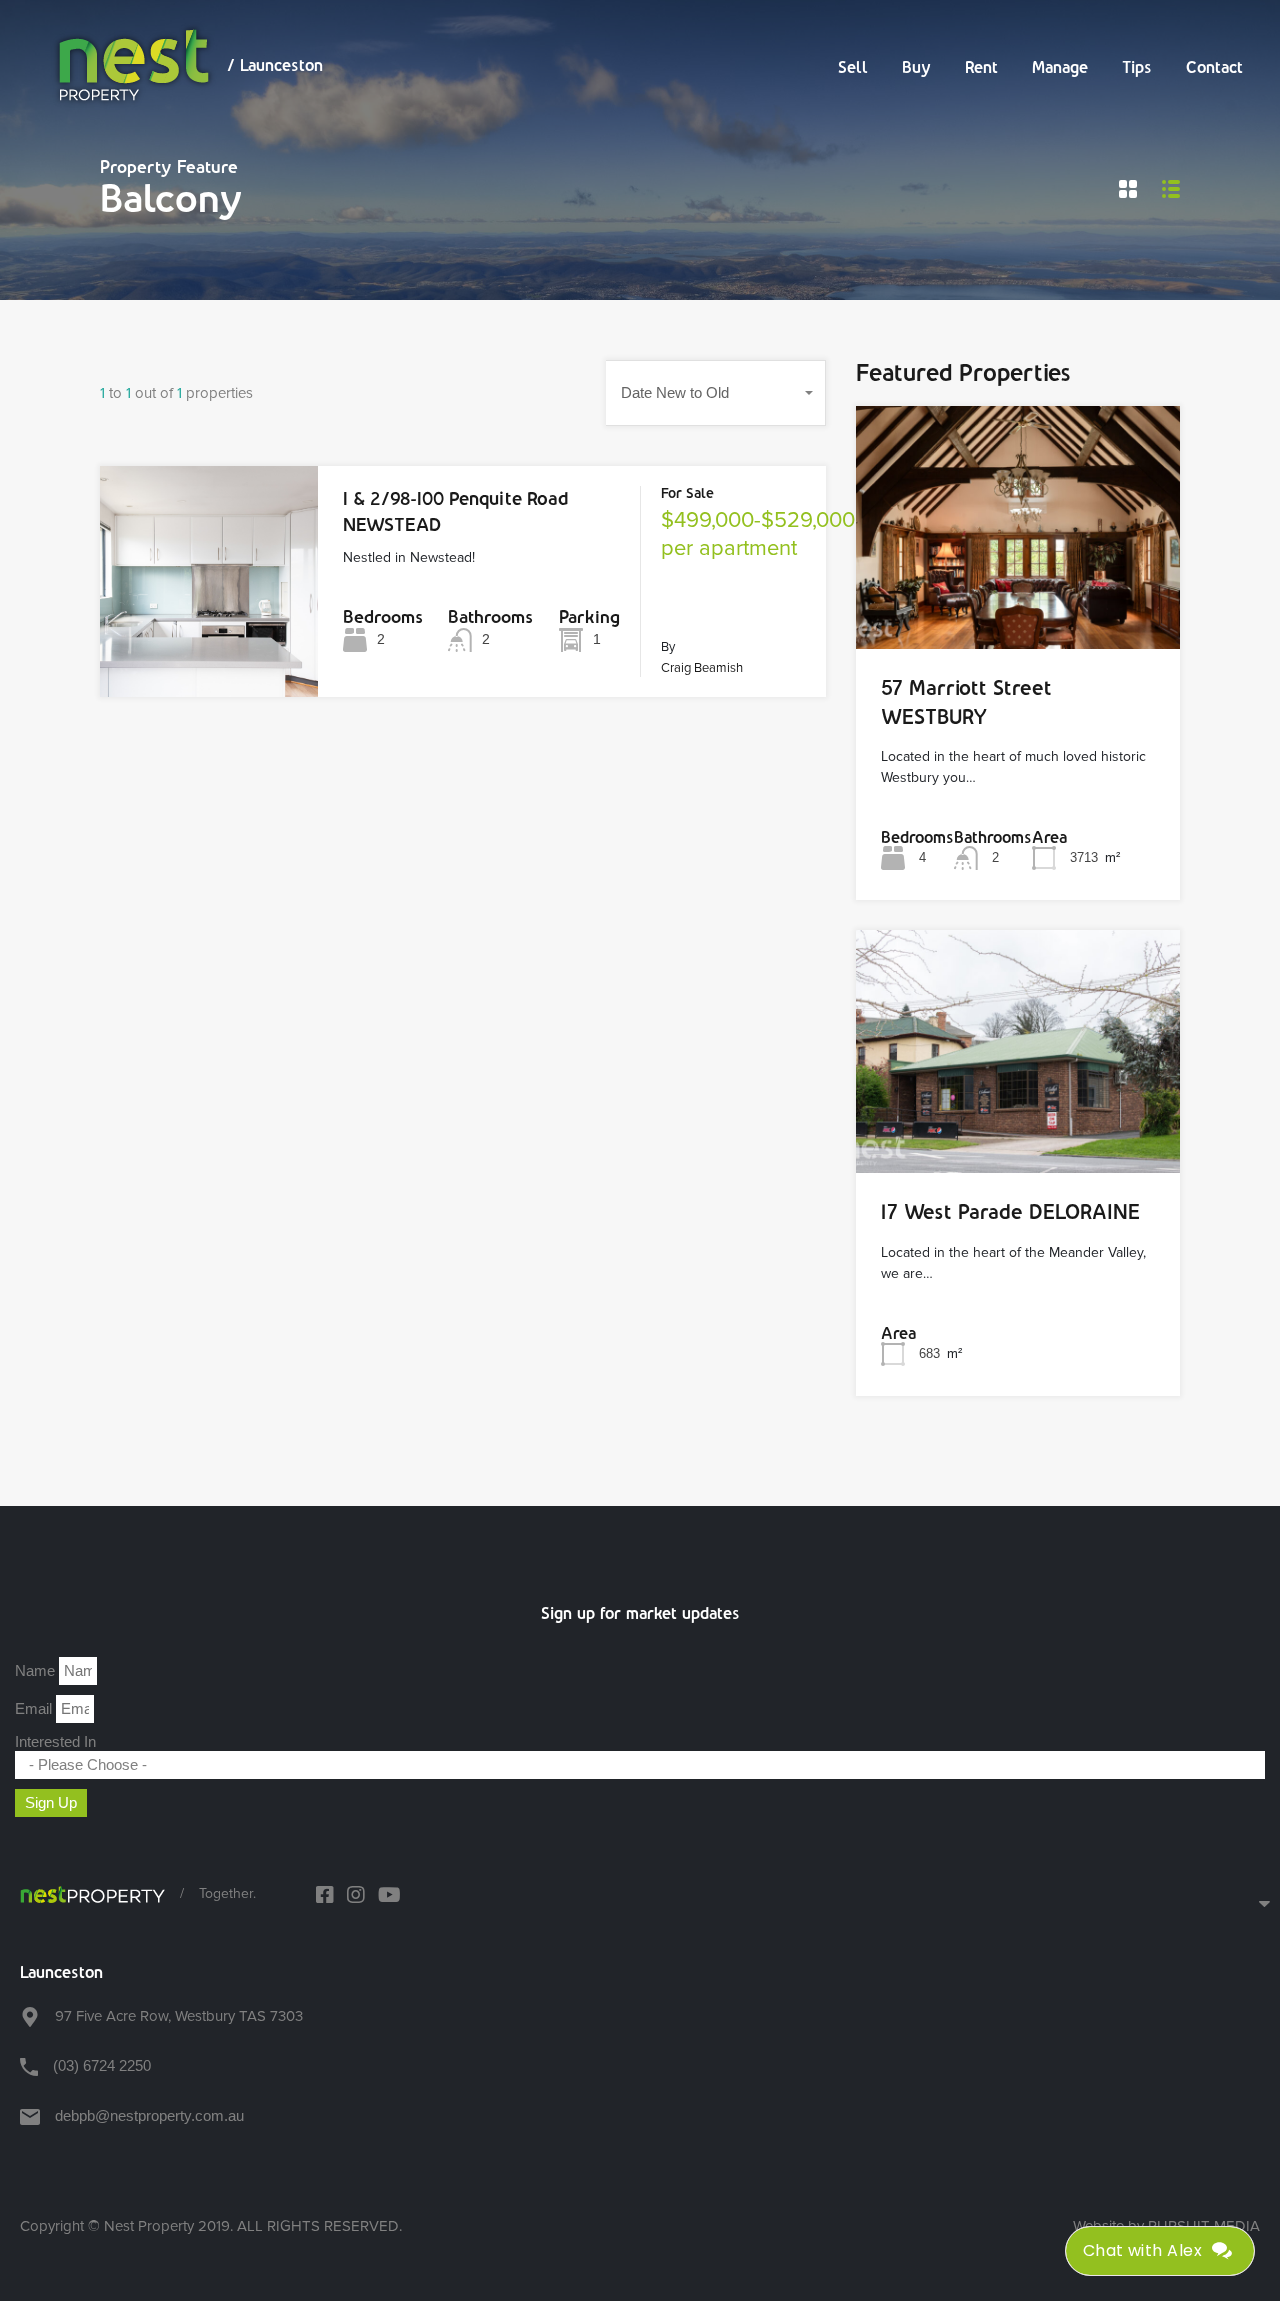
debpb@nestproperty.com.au (149, 2115)
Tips (1137, 67)
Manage (1060, 67)
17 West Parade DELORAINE (1010, 1211)
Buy (916, 67)
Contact (1214, 67)
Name (37, 1670)
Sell (853, 67)
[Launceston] (92, 1894)
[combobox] (716, 393)
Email (35, 1708)
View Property (209, 650)
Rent (981, 67)
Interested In (55, 1741)
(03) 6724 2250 (102, 2065)
